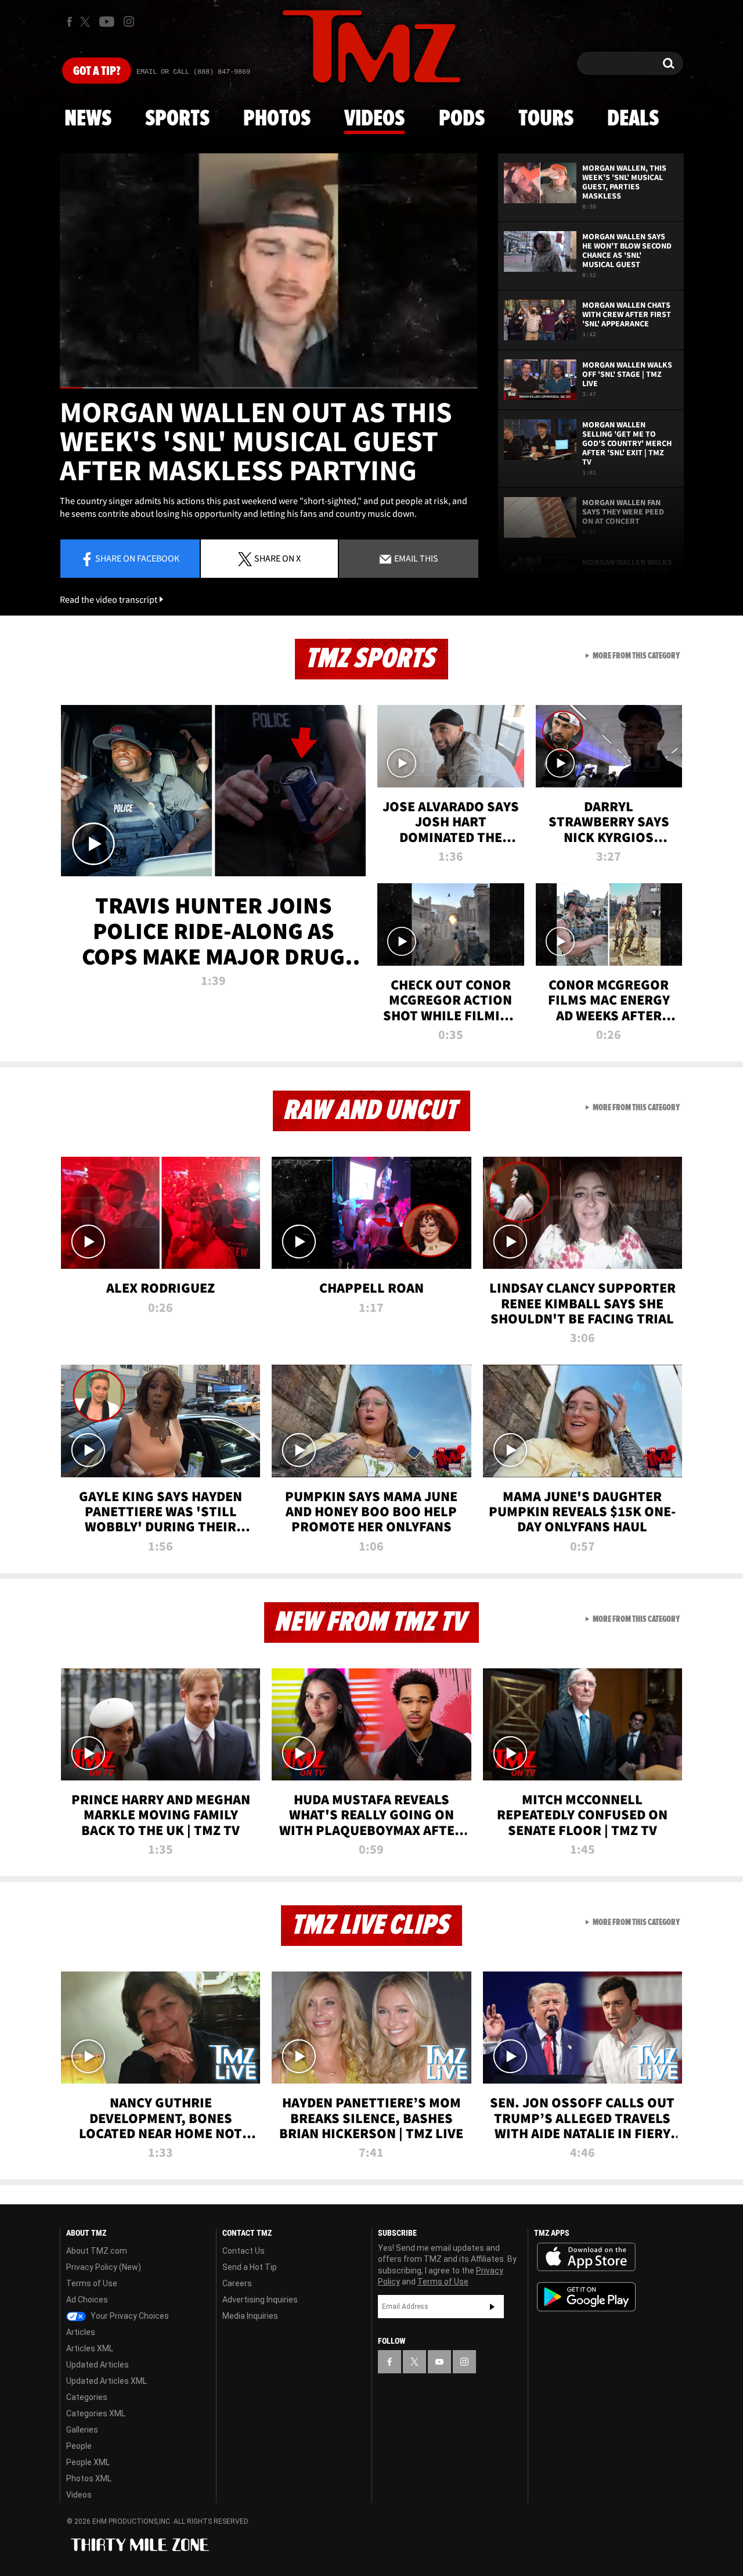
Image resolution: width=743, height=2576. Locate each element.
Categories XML (96, 2413)
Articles (81, 2332)
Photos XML (89, 2478)
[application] (269, 271)
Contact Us (244, 2251)
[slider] (269, 388)
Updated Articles (98, 2365)
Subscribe (492, 2307)
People (79, 2446)
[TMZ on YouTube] (439, 2362)
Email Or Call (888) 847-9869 (193, 72)
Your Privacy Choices (129, 2316)
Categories (87, 2397)
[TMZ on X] (87, 22)
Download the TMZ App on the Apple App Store (586, 2257)
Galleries (82, 2430)
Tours (546, 119)
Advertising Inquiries (260, 2300)
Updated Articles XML (107, 2381)
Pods (462, 119)
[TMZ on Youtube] (107, 21)
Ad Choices (87, 2300)
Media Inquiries (250, 2316)
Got (97, 71)
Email (415, 558)
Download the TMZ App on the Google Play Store (586, 2297)
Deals (633, 119)
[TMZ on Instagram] (129, 21)
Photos (277, 119)
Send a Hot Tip (250, 2267)
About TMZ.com (97, 2251)
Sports (177, 119)
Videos (374, 119)
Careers (237, 2283)
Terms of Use (92, 2283)
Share (137, 558)
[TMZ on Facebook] (69, 22)
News (88, 119)
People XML (88, 2462)
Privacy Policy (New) (104, 2267)
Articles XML (90, 2348)
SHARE (277, 558)
